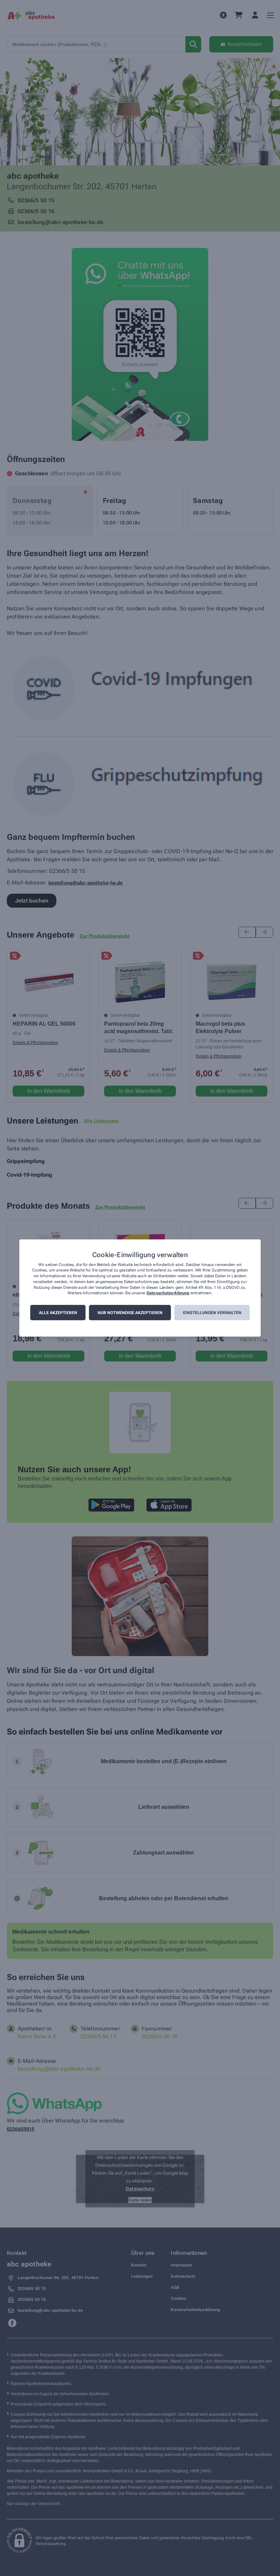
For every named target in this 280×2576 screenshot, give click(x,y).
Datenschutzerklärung (168, 1293)
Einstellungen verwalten (212, 1313)
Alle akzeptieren (58, 1313)
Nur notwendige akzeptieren (130, 1313)
